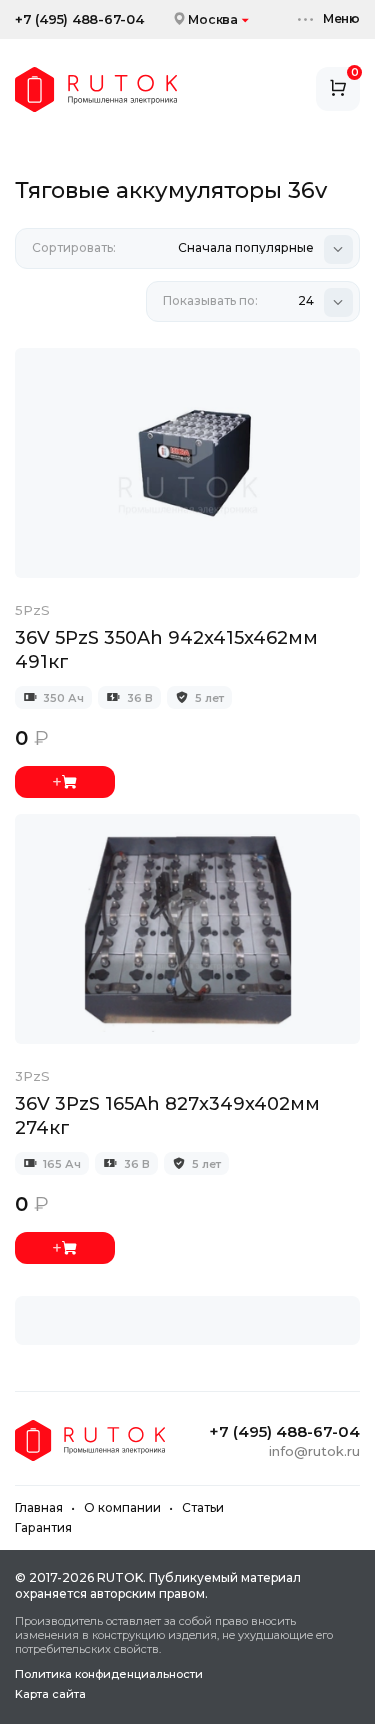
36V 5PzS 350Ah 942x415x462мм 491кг (166, 650)
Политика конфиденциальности (109, 1674)
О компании (122, 1507)
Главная (39, 1507)
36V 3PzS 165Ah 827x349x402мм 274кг (167, 1116)
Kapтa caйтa (50, 1694)
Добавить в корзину (65, 782)
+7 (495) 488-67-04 (79, 19)
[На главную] (96, 89)
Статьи (203, 1507)
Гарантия (43, 1527)
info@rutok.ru (314, 1451)
